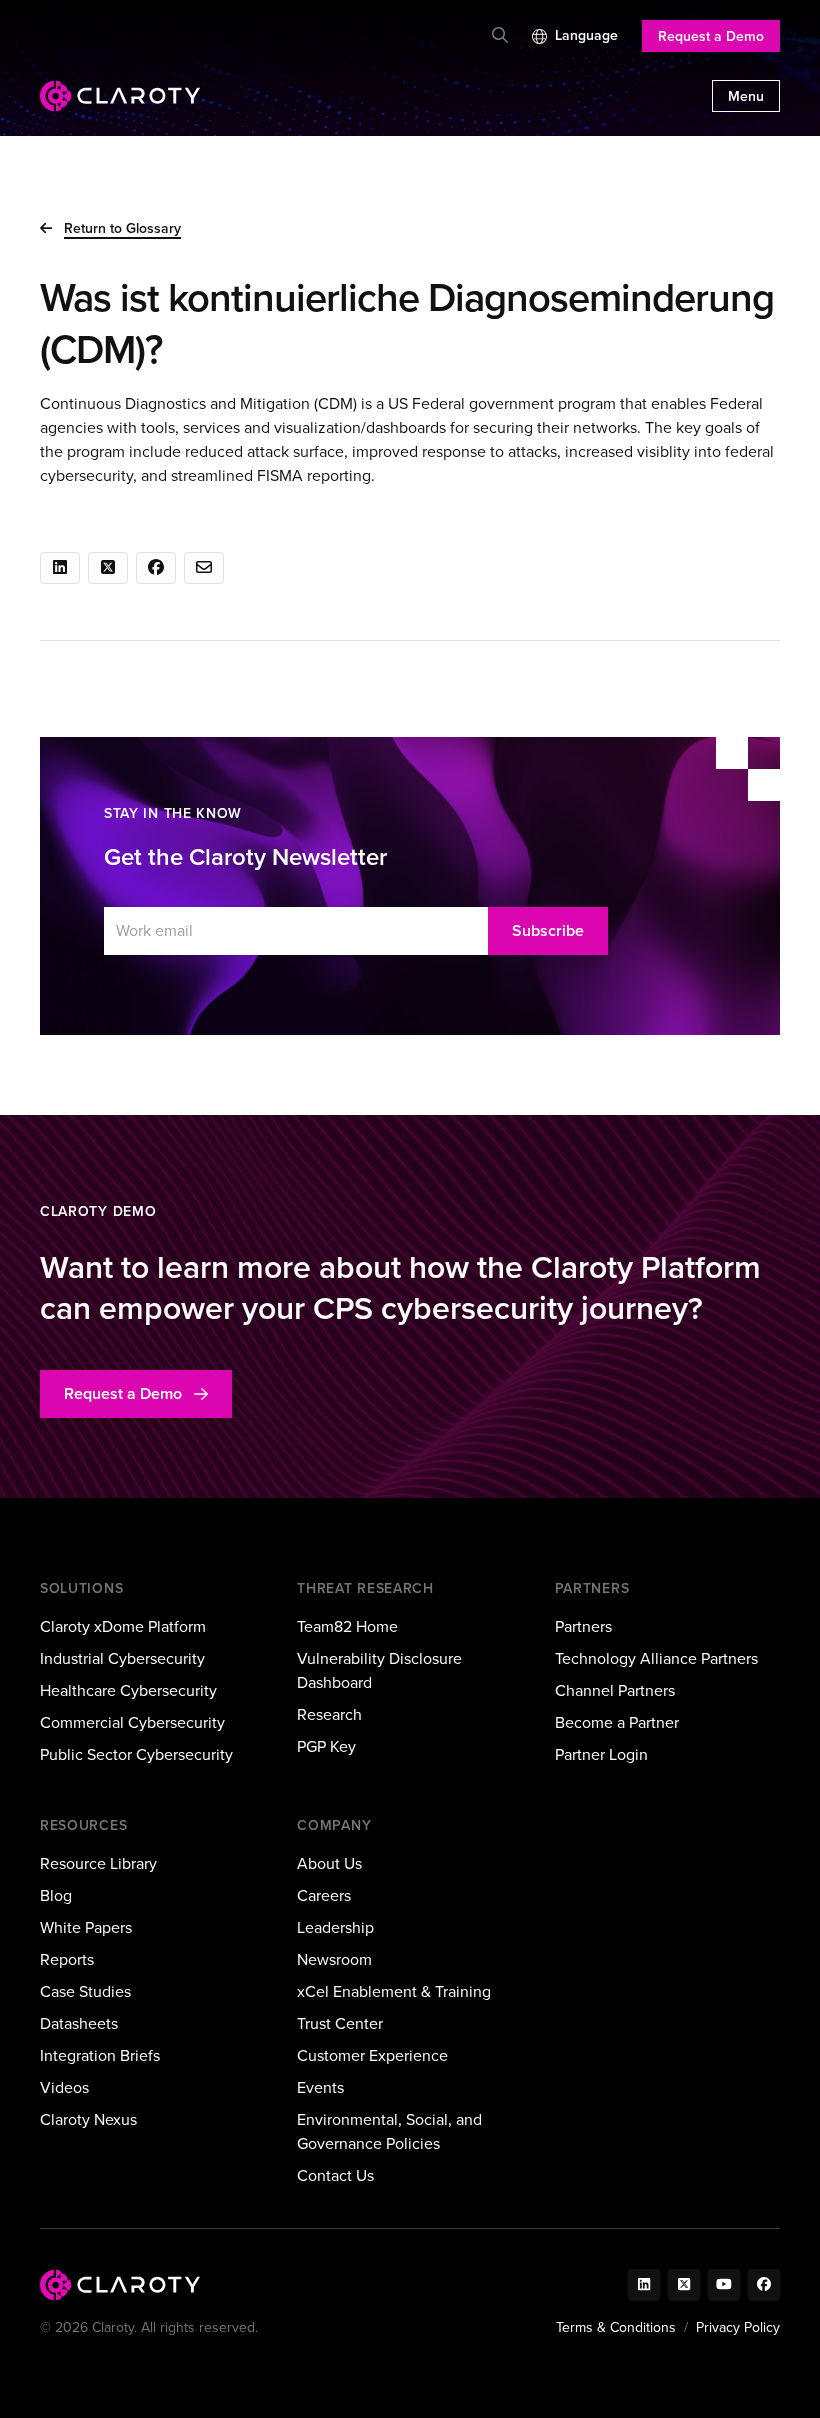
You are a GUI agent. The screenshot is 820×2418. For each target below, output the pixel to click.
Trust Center (340, 2023)
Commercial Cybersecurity (132, 1722)
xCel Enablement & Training (394, 1991)
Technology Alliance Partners (656, 1658)
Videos (64, 2087)
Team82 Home (347, 1626)
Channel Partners (615, 1690)
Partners (583, 1626)
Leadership (335, 1927)
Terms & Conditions (616, 2327)
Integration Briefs (100, 2055)
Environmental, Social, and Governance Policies (389, 2131)
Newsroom (334, 1959)
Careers (324, 1895)
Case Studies (85, 1991)
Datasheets (79, 2023)
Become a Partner (617, 1722)
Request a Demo (711, 36)
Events (320, 2087)
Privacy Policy (738, 2327)
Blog (56, 1895)
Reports (67, 1959)
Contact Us (335, 2175)
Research (329, 1714)
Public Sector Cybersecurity (136, 1754)
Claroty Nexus (88, 2119)
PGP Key (326, 1746)
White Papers (86, 1927)
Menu (746, 96)
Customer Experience (372, 2055)
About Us (329, 1863)
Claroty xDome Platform (123, 1626)
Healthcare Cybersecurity (128, 1690)
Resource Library (98, 1863)
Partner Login (601, 1754)
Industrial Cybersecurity (122, 1658)
